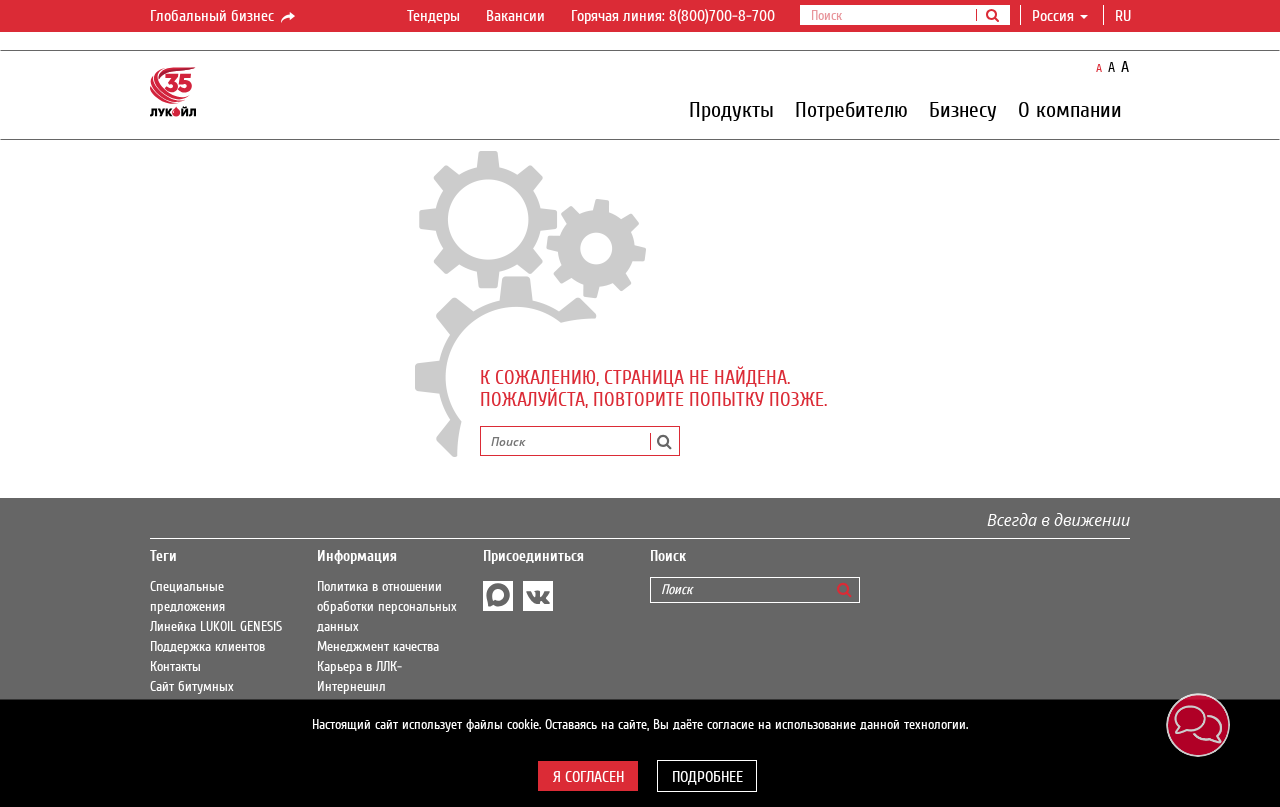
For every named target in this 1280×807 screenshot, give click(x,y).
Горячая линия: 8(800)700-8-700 (673, 16)
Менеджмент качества (378, 647)
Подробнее (707, 777)
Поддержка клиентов (207, 647)
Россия (1053, 16)
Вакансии (515, 16)
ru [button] (1125, 16)
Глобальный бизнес (214, 16)
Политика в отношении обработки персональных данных (387, 607)
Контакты (175, 667)
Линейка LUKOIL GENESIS (216, 627)
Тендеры (433, 16)
